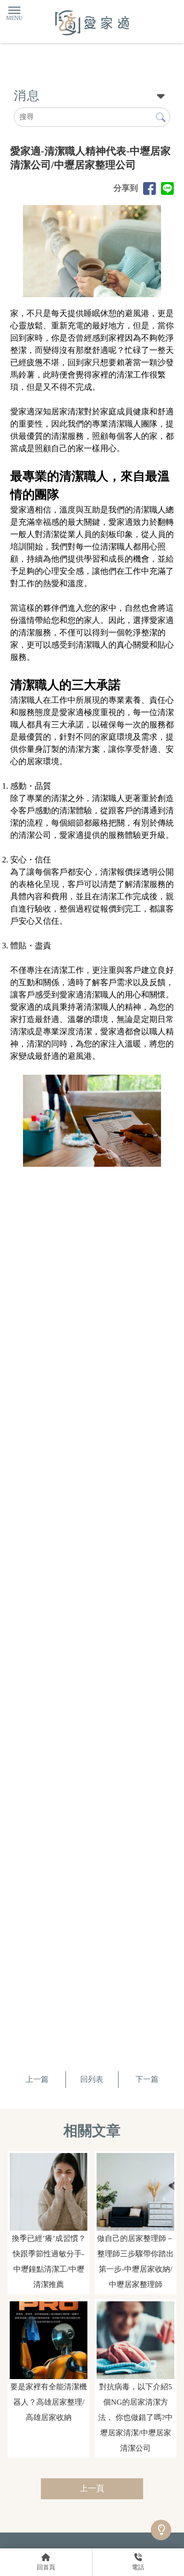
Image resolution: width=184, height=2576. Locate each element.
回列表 (92, 2079)
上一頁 (92, 2488)
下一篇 (147, 2079)
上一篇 (37, 2079)
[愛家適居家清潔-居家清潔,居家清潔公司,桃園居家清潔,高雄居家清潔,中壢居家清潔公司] (92, 24)
